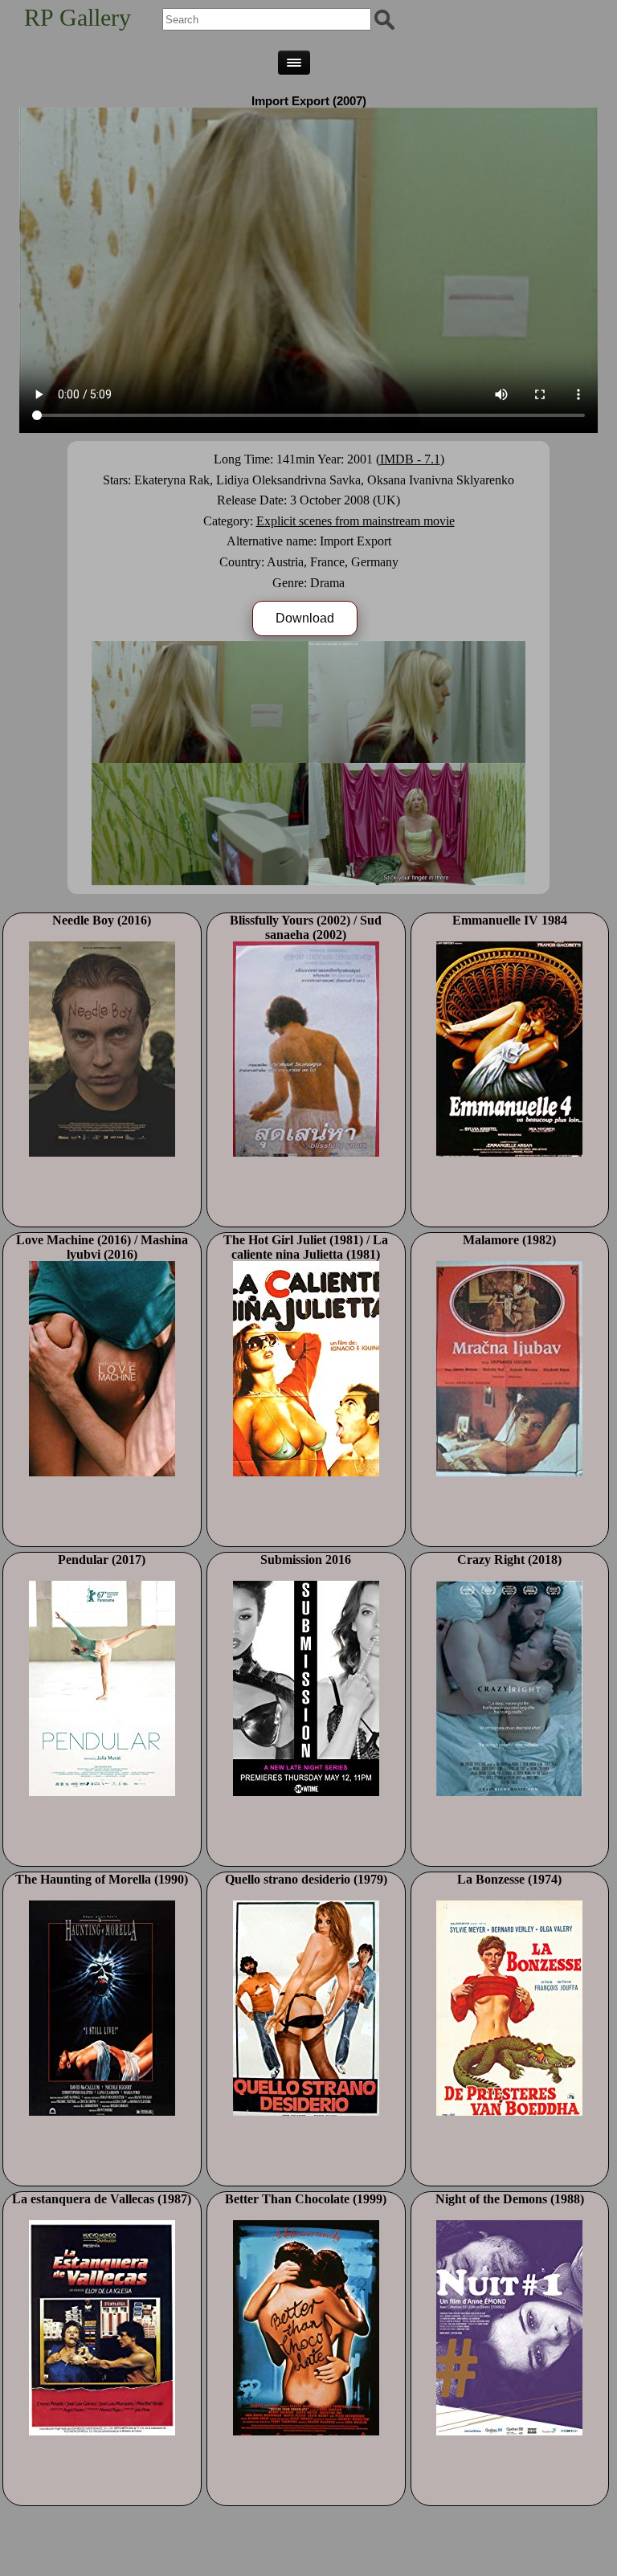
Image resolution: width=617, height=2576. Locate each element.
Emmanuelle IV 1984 (510, 920)
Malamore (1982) (509, 1240)
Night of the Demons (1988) (510, 2199)
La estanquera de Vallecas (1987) (102, 2199)
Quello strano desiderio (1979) (306, 1879)
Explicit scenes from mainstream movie (355, 521)
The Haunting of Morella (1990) (102, 1879)
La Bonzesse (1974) (509, 1879)
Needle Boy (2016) (102, 920)
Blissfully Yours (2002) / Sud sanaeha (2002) (306, 927)
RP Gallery (78, 17)
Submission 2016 (306, 1559)
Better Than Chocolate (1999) (306, 2199)
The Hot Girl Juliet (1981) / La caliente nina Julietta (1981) (306, 1247)
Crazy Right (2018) (509, 1559)
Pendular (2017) (102, 1559)
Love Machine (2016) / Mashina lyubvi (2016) (102, 1247)
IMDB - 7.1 (410, 459)
